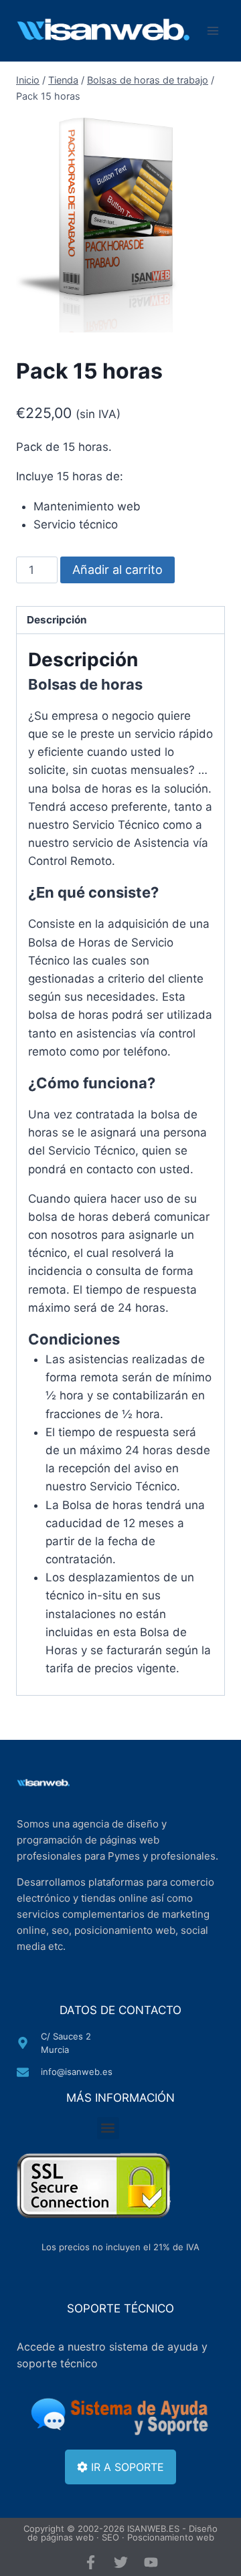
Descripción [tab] (57, 620)
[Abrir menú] (213, 31)
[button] (108, 2128)
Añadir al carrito (117, 570)
